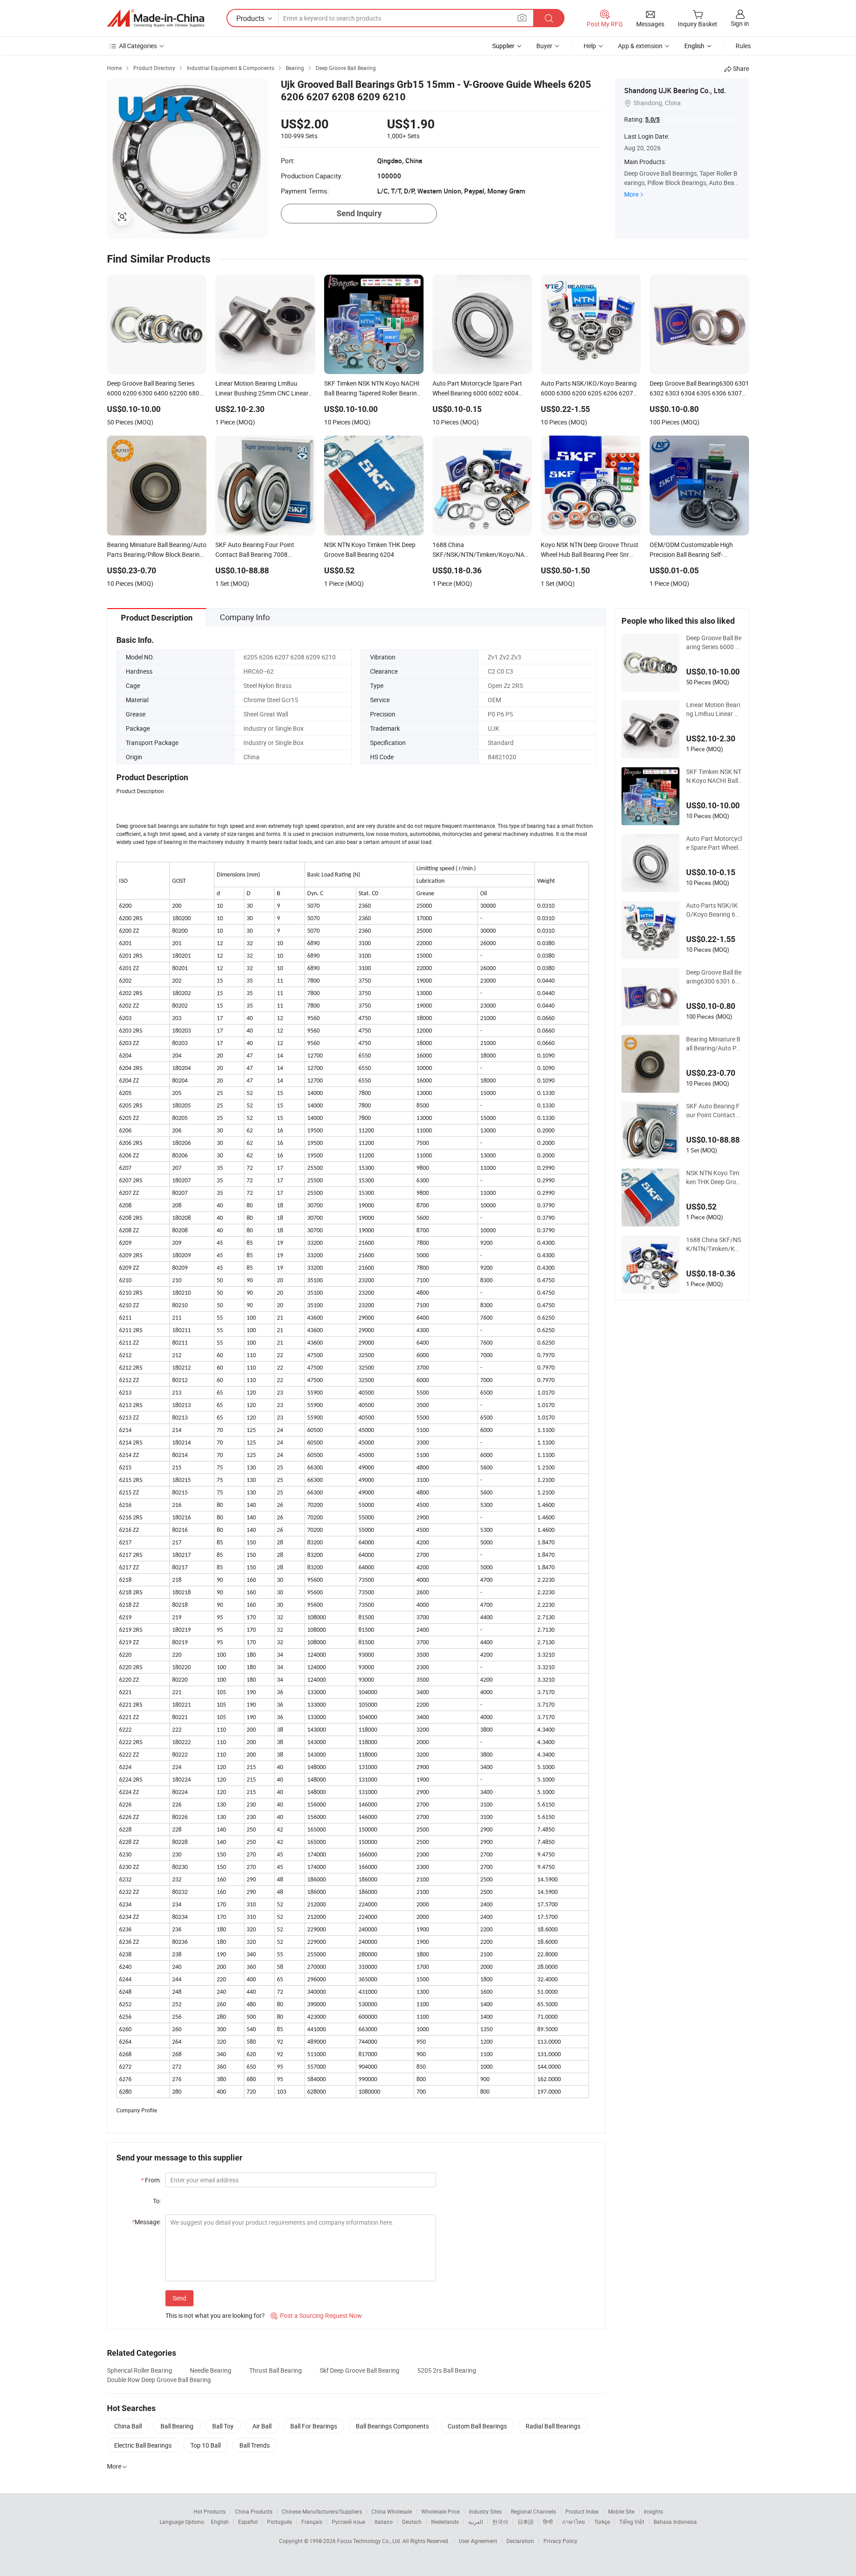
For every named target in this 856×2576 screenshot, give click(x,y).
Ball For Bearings (314, 2426)
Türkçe (602, 2522)
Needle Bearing (211, 2370)
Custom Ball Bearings (477, 2426)
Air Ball (262, 2426)
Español (248, 2522)
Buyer (544, 46)
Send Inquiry (359, 213)
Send (179, 2298)
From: (151, 2180)
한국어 (500, 2522)
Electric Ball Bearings (143, 2445)
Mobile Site (621, 2511)
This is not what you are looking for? (215, 2315)
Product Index (582, 2511)
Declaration (520, 2541)
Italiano (384, 2522)
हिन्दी (548, 2522)
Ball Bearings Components (392, 2426)
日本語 (526, 2522)
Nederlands (445, 2522)
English (220, 2522)
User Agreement (478, 2541)
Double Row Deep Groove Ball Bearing (159, 2380)
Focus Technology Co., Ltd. (370, 2541)
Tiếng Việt (632, 2522)
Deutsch (412, 2522)
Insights (653, 2511)
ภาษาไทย (574, 2522)
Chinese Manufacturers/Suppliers (322, 2511)
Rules (743, 46)
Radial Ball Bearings (553, 2426)
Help (590, 46)
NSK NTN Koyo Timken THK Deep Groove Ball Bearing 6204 (713, 1177)
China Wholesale (392, 2511)
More (631, 194)
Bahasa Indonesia (675, 2522)
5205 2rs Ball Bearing (447, 2370)
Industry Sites (485, 2511)
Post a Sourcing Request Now (316, 2315)
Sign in (740, 23)
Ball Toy (223, 2426)
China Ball (128, 2426)
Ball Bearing (177, 2426)
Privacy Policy (560, 2541)
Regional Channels (533, 2511)
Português (280, 2522)
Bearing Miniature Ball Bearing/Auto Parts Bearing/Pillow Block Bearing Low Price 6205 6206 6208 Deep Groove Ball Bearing (714, 1044)
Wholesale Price (440, 2511)
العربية (475, 2522)
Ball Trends (255, 2445)
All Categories (138, 46)
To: (157, 2201)
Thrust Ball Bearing (276, 2370)
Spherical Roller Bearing (140, 2370)
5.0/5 (652, 119)
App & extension (640, 46)
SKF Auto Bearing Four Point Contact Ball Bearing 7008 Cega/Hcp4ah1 (713, 1111)
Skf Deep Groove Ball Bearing (360, 2370)
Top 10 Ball (206, 2445)
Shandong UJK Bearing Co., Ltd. (675, 91)
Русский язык (348, 2522)
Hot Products (210, 2511)
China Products (254, 2511)
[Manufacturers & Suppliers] (156, 18)
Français (312, 2522)
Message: (146, 2222)
